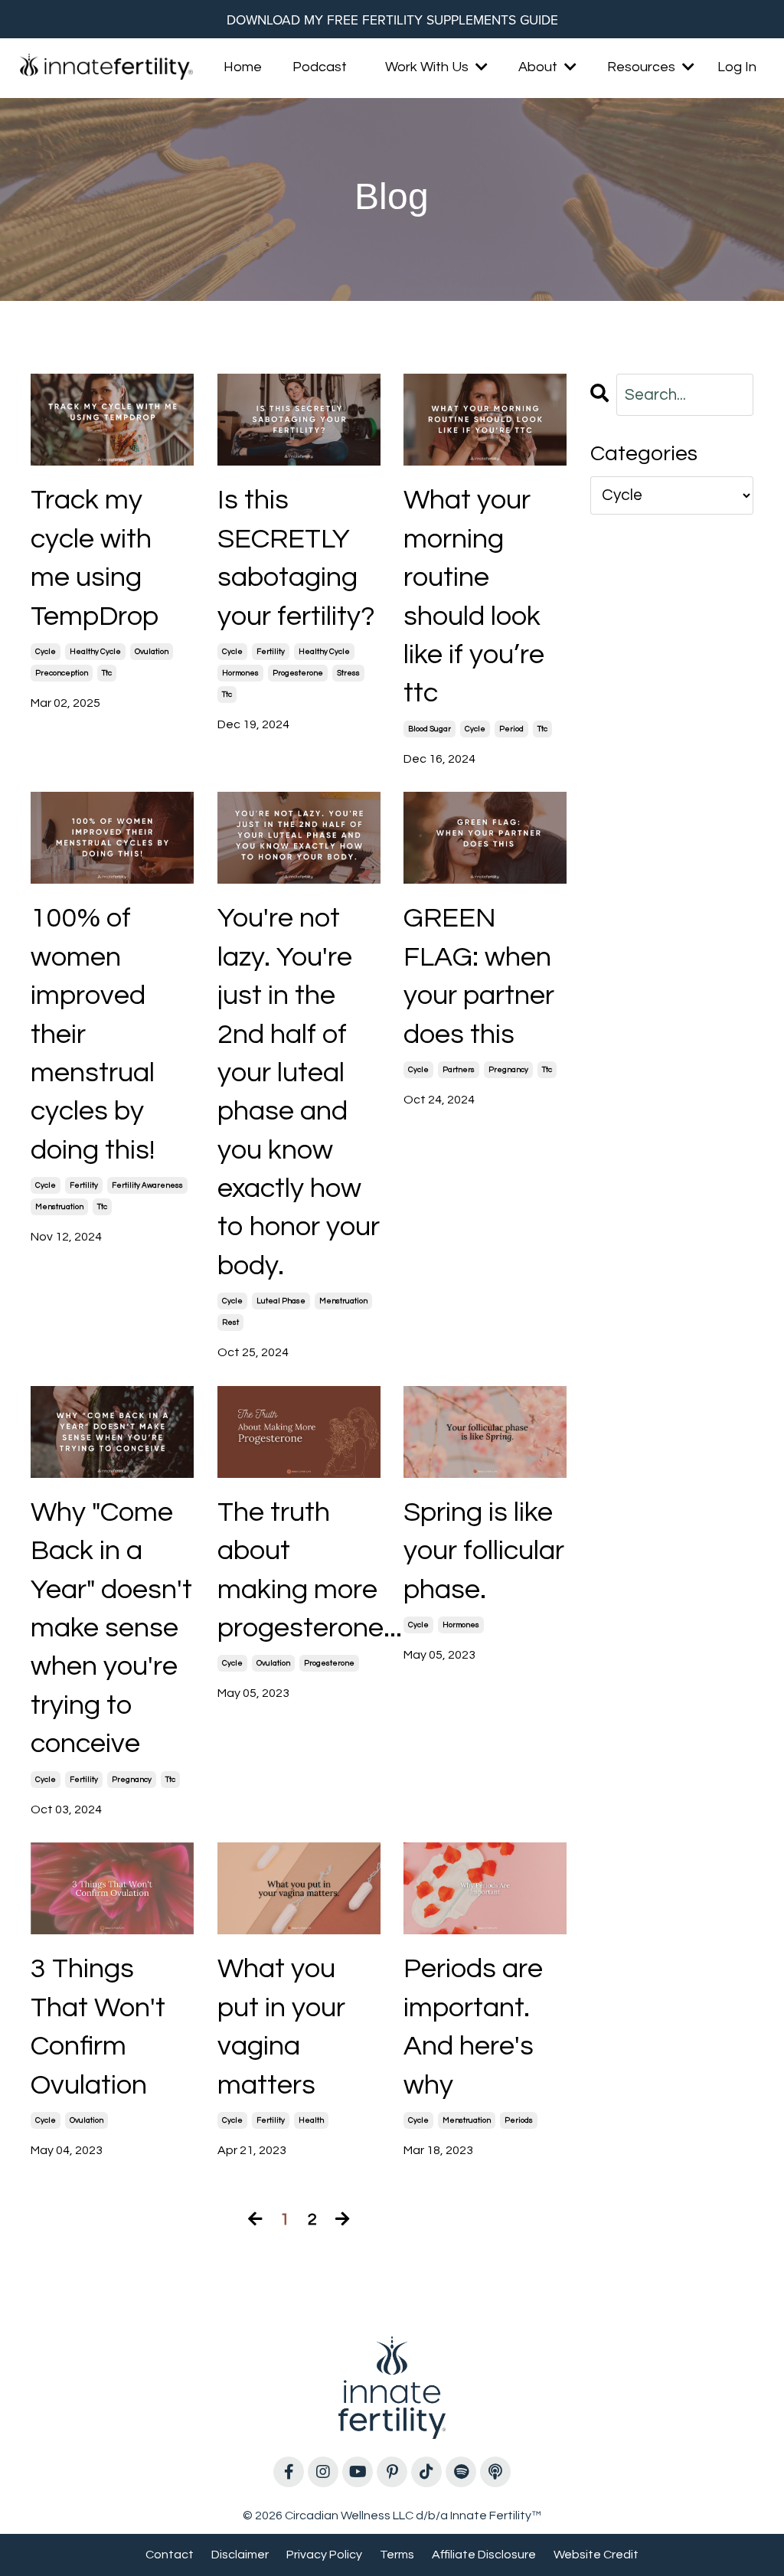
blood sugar (430, 729)
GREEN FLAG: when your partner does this (479, 976)
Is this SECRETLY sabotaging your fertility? (296, 558)
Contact (170, 2555)
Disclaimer (240, 2555)
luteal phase (281, 1301)
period (511, 729)
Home (243, 67)
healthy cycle (95, 652)
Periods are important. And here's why (473, 2027)
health (311, 2120)
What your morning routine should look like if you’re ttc (474, 597)
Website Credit (596, 2555)
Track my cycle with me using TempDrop (95, 558)
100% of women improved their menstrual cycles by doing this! (93, 1034)
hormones (240, 673)
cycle (46, 652)
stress (348, 673)
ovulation (152, 652)
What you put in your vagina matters (281, 2027)
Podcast (320, 67)
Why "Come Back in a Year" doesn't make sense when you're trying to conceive (111, 1628)
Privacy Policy (324, 2555)
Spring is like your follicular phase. (484, 1551)
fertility (271, 652)
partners (459, 1070)
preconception (62, 673)
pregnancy (508, 1070)
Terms (397, 2555)
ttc (107, 673)
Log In (737, 67)
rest (230, 1322)
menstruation (59, 1207)
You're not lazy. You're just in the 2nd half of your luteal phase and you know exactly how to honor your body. (299, 1092)
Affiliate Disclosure (484, 2555)
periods (519, 2120)
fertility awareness (147, 1185)
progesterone (298, 673)
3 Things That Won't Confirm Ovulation (98, 2027)
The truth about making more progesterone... (299, 1570)
